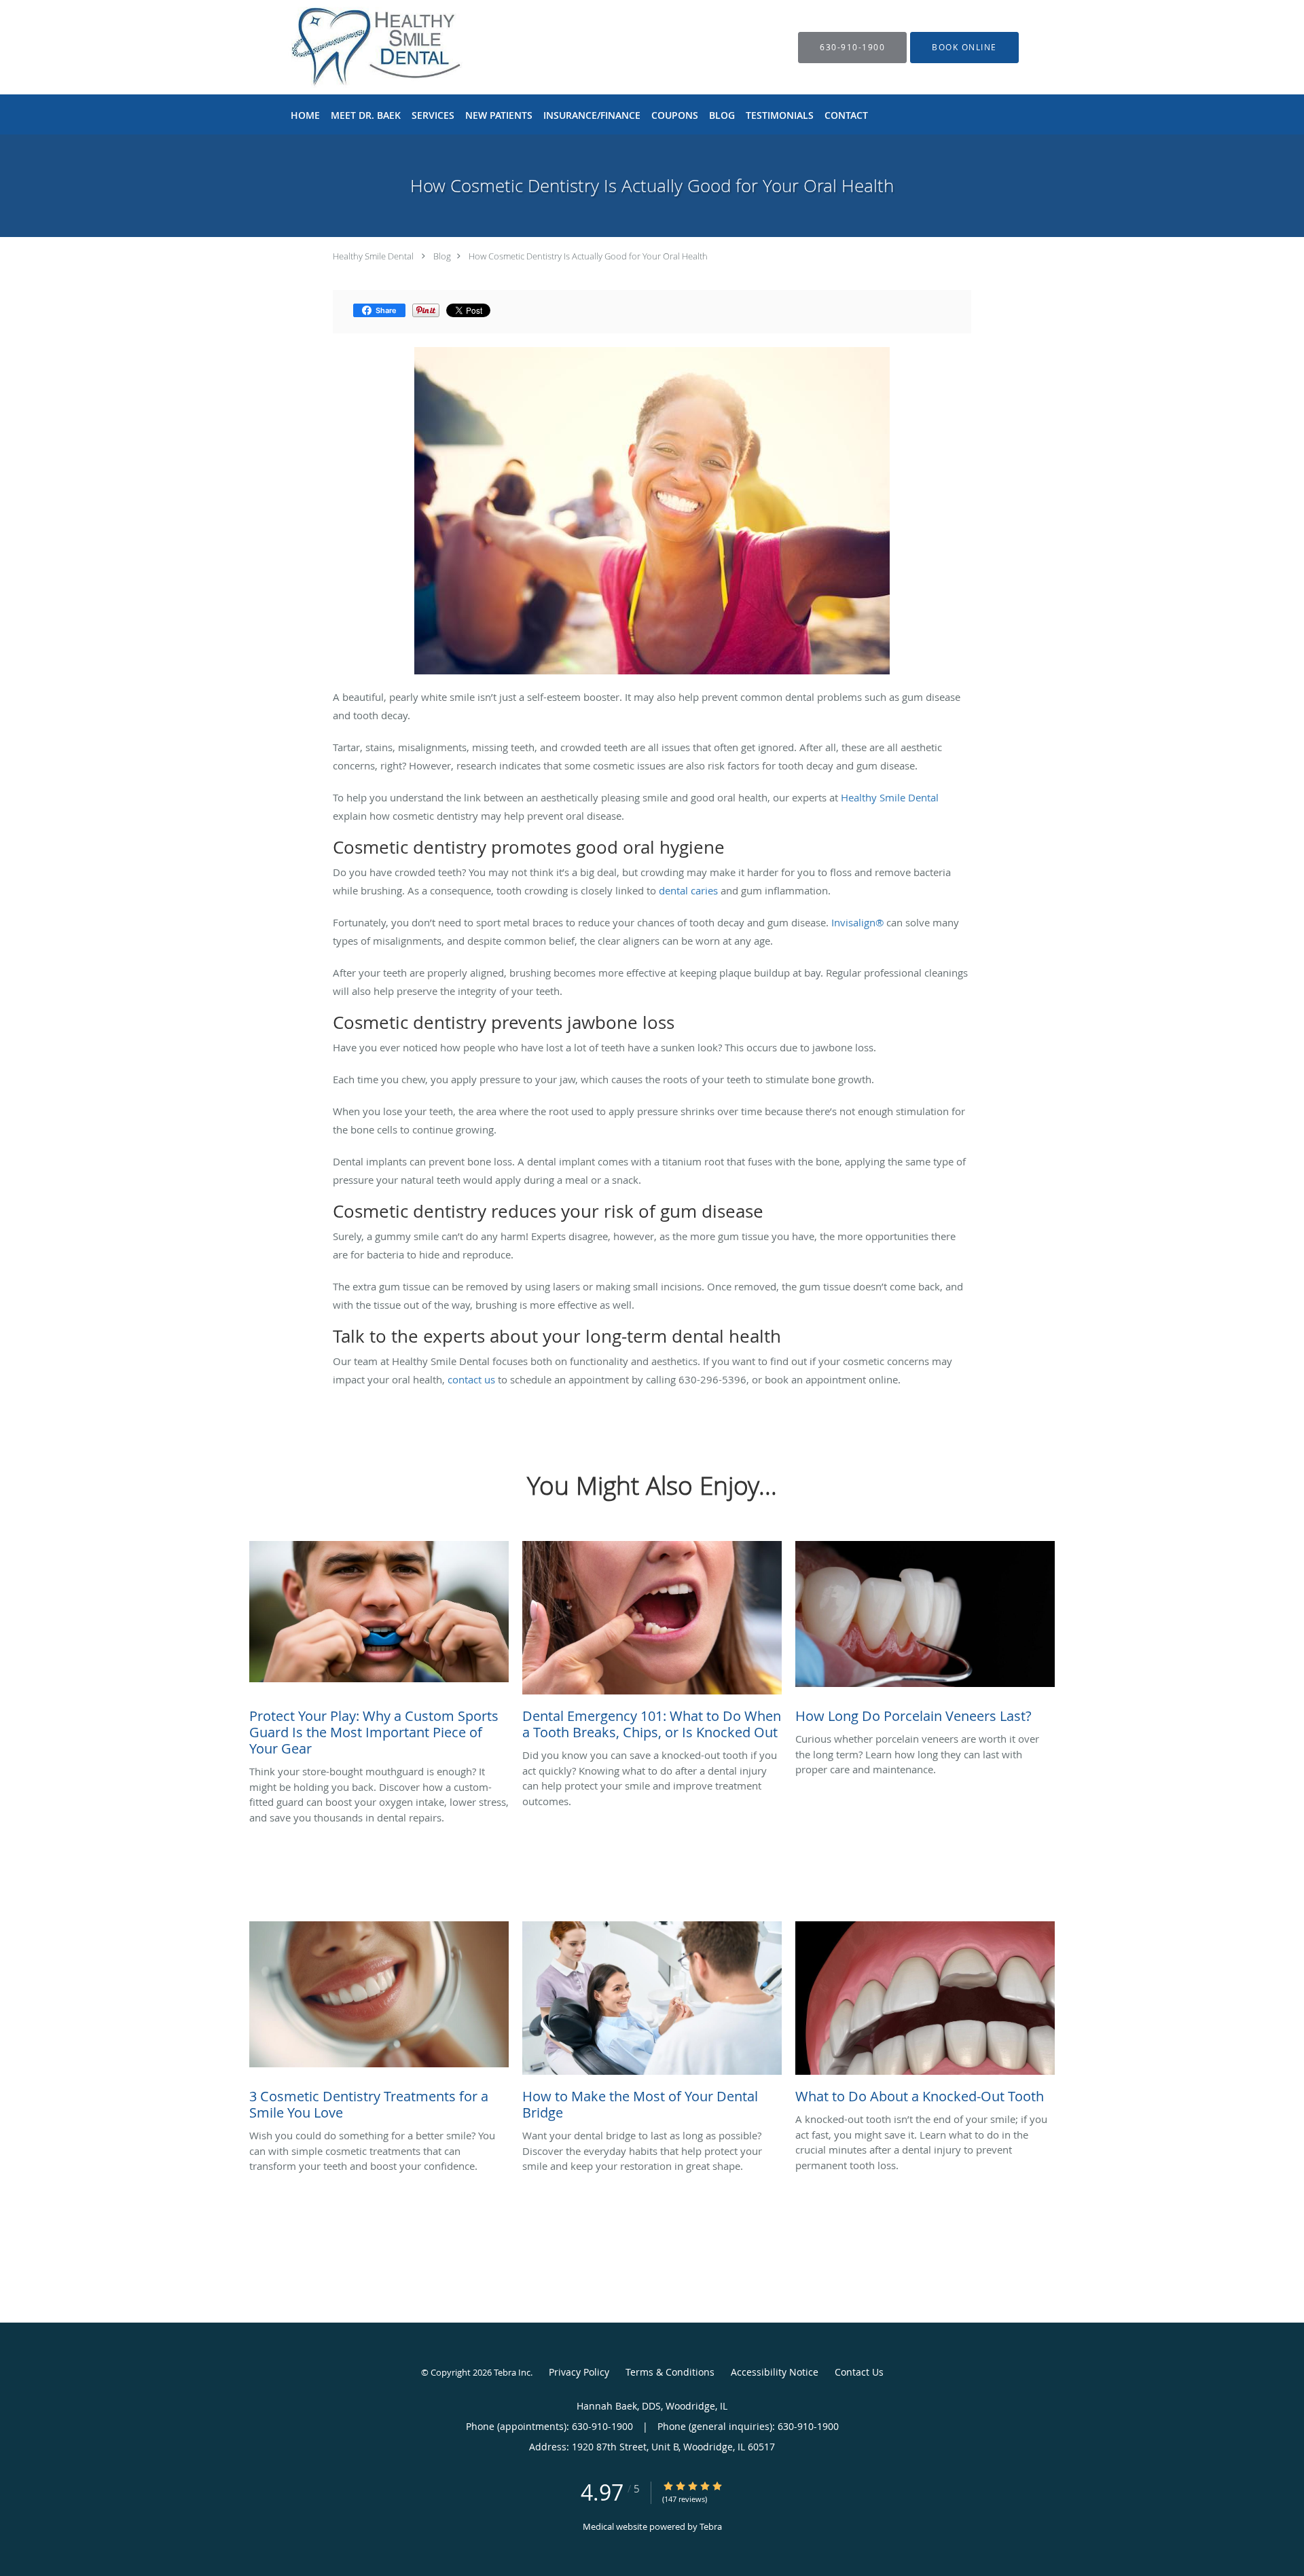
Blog (442, 256)
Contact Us (859, 2372)
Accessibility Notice (775, 2372)
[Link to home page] (460, 47)
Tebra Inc (512, 2372)
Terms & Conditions (670, 2372)
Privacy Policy (579, 2372)
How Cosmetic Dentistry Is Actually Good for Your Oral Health (588, 256)
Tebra (711, 2526)
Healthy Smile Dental (373, 256)
